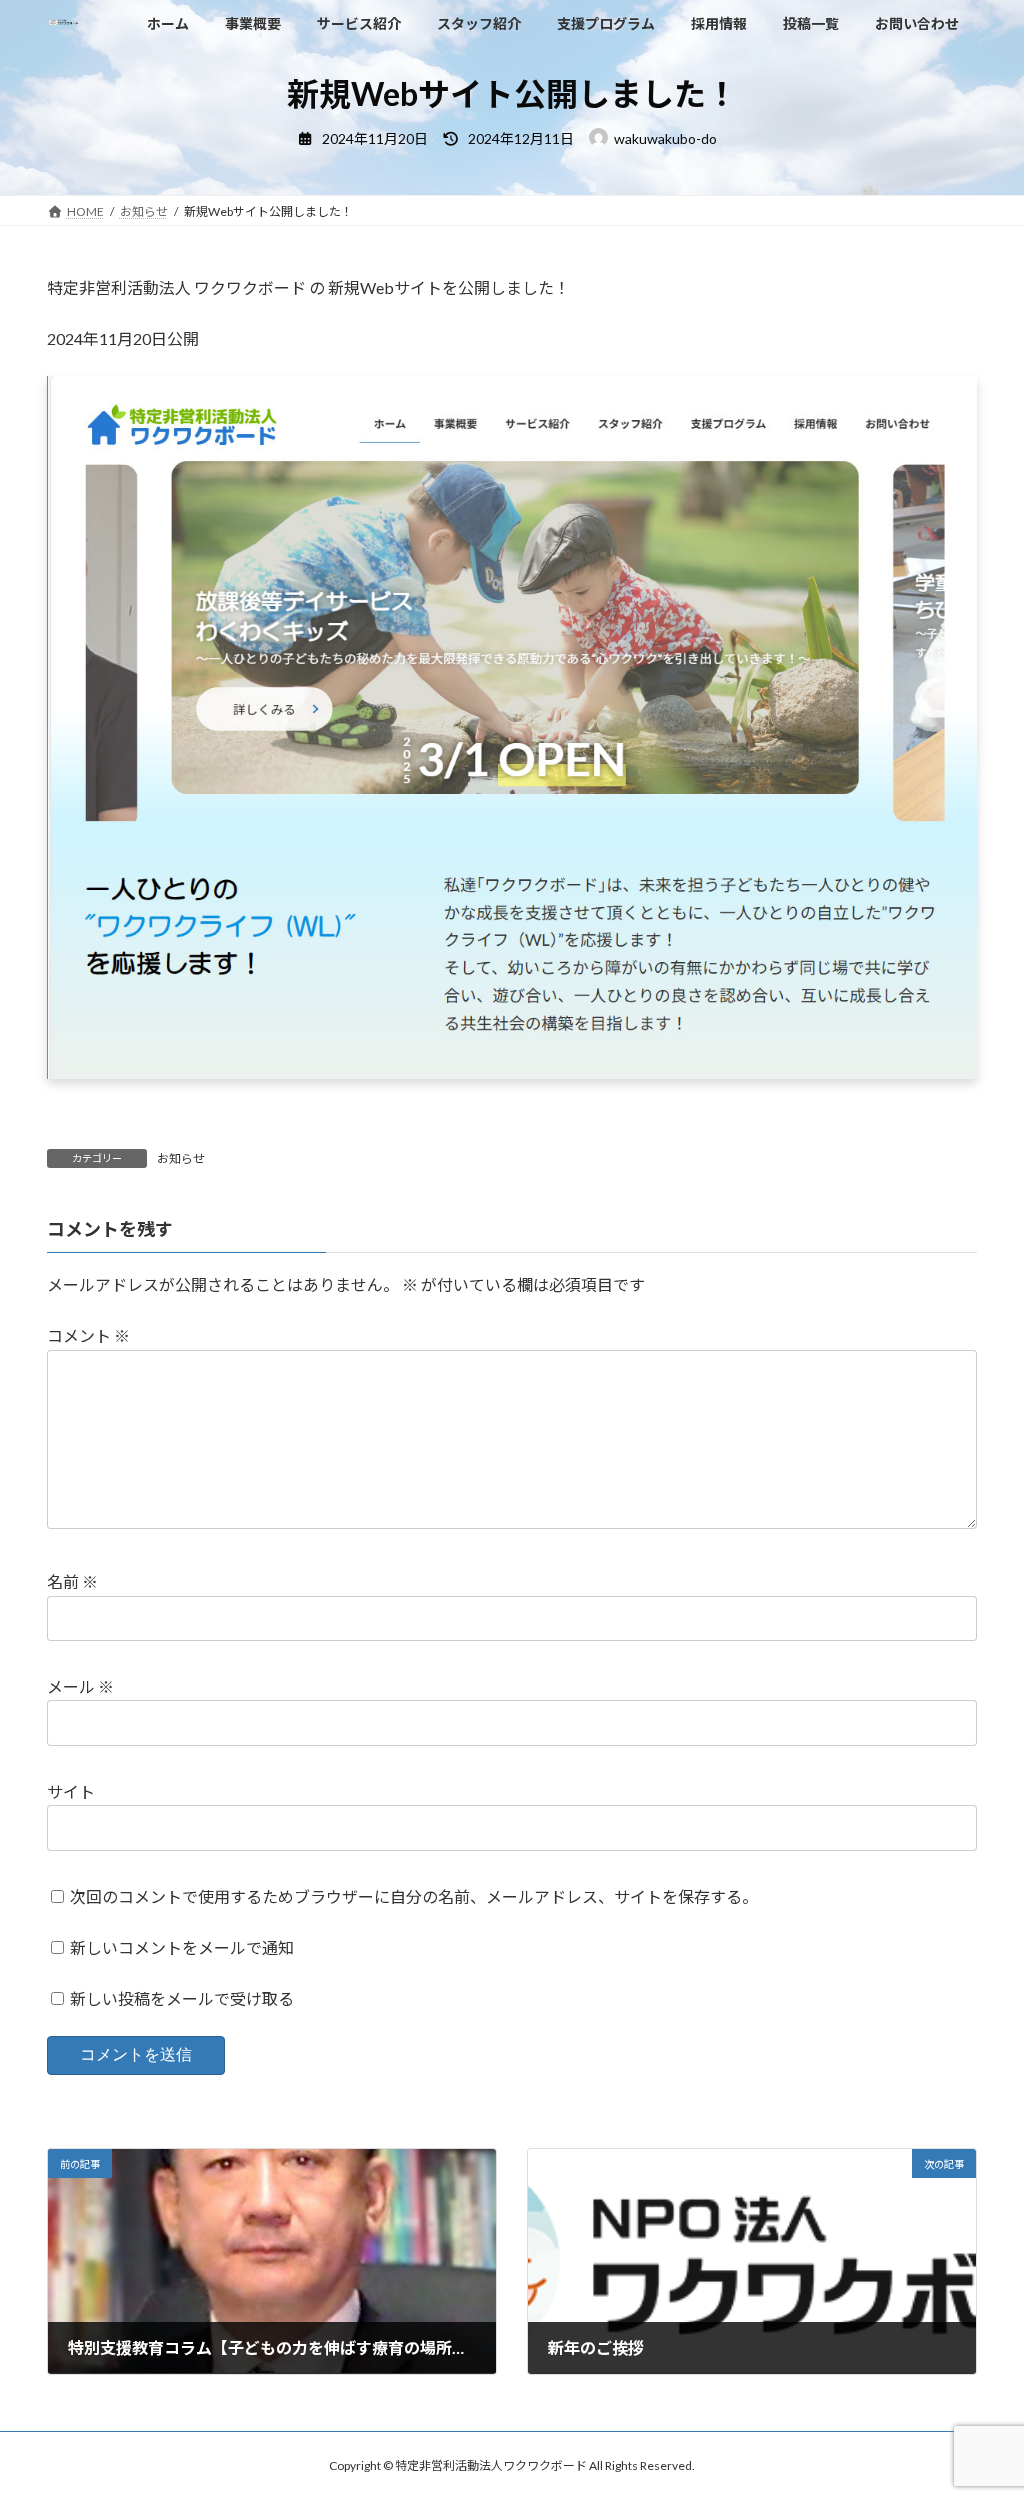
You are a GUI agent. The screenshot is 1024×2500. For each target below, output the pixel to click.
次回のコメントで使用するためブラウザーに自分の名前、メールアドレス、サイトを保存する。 (414, 1896)
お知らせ (181, 1158)
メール (80, 1687)
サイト (71, 1791)
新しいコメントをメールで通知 (182, 1947)
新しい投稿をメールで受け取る (182, 1999)
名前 (72, 1582)
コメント (88, 1336)
